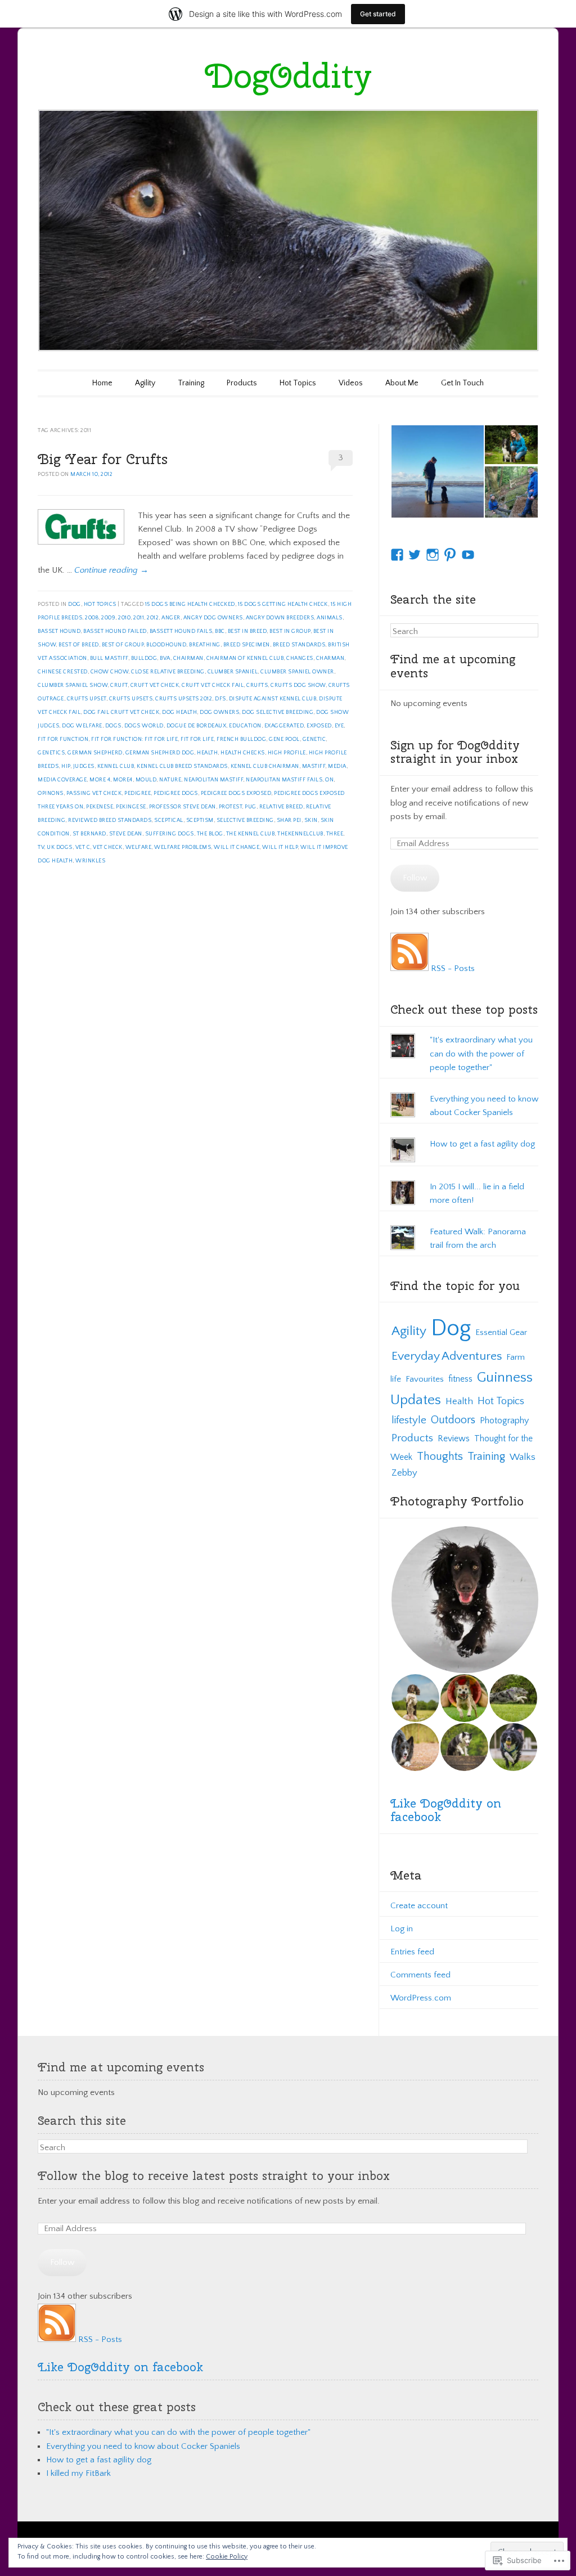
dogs (113, 726)
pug (251, 807)
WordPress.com (421, 1998)
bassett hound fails (181, 631)
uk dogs (60, 848)
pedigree (138, 794)
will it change (237, 848)
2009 (108, 618)
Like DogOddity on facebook (446, 1810)
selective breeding (245, 821)
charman (330, 658)
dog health (179, 712)
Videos (351, 383)
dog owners (219, 712)
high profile (287, 753)
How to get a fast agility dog (482, 1144)
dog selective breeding (278, 712)
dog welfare (82, 726)
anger (171, 618)
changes (300, 658)
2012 (153, 618)
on (329, 780)
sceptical (169, 821)
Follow (415, 878)
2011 (139, 618)
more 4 (100, 780)
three (335, 834)
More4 (123, 780)
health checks (243, 753)
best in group (290, 631)
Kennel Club (116, 766)
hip (66, 766)
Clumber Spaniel (233, 672)
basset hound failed (115, 631)
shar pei (289, 821)
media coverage (62, 780)
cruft (119, 685)
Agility (145, 383)
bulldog (144, 658)
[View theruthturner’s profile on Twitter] (415, 555)
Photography (504, 1420)
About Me (402, 383)
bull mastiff (109, 658)
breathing (205, 645)
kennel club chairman (265, 766)
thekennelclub (300, 834)
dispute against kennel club (273, 699)
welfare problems (183, 848)
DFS (220, 699)
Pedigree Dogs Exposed (236, 794)
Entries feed (412, 1952)
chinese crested (63, 672)
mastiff (314, 766)
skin (311, 821)
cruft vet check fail (213, 685)
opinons (51, 794)
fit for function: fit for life (134, 739)
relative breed (281, 807)
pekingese (131, 807)
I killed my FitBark (78, 2473)
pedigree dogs (176, 794)
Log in (402, 1929)
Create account (419, 1906)
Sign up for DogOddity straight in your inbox (455, 752)
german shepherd (95, 753)
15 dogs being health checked (190, 604)
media (337, 766)
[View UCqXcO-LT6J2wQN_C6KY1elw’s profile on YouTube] (468, 555)
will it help (280, 848)
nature (170, 780)
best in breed (247, 631)
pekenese (100, 807)
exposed (319, 726)
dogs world (144, 726)
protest (231, 807)
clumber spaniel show (73, 685)
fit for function (63, 739)
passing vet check (94, 794)
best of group (123, 645)
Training (191, 383)
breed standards (299, 645)
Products (242, 383)
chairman (188, 658)
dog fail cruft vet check (121, 712)
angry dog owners (213, 618)
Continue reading (111, 570)
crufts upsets (131, 699)
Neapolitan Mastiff (213, 780)
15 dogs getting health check (283, 604)
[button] (437, 471)
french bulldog (241, 739)
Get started (378, 14)
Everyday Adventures (447, 1356)
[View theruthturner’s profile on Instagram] (433, 555)
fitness (460, 1379)
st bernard (89, 834)
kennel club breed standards (182, 766)
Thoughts (440, 1456)
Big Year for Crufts (103, 459)
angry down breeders (280, 618)
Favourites (425, 1379)
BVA (165, 658)
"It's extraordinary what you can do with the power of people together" (481, 1053)
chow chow (110, 672)
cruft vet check (155, 685)
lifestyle (409, 1420)
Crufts (257, 685)
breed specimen (247, 645)
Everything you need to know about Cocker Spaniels (143, 2446)
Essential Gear (501, 1332)
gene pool (284, 739)
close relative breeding (168, 672)
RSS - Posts (453, 968)
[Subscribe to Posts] (409, 968)
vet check (108, 848)
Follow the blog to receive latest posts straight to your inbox (214, 2175)
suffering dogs (170, 834)
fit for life (197, 739)
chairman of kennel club (245, 658)
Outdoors (453, 1420)
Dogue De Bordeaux (197, 726)
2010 (124, 618)
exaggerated (284, 726)
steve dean (126, 834)
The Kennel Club (251, 834)
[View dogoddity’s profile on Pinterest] (450, 555)
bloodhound (166, 645)
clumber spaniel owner (297, 672)
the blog (210, 834)
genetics (51, 753)
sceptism (200, 821)
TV (41, 848)
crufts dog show (298, 685)
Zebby (404, 1473)
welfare (139, 848)
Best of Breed (79, 645)
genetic (314, 739)
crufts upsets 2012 (184, 699)
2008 (92, 618)
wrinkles (90, 861)
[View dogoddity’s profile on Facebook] (397, 555)
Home (102, 383)
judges (84, 766)
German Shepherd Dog (160, 753)
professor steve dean (183, 807)
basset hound (59, 631)
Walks (523, 1457)
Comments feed (420, 1975)
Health (207, 753)
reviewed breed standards (110, 821)
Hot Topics (298, 383)
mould (146, 780)
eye (339, 726)
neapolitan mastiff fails (284, 780)
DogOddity (288, 75)
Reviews (454, 1439)
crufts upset (87, 699)
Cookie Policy (227, 2557)
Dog (75, 604)
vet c (83, 848)
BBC (220, 631)
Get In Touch (462, 383)
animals (330, 618)
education (245, 726)
